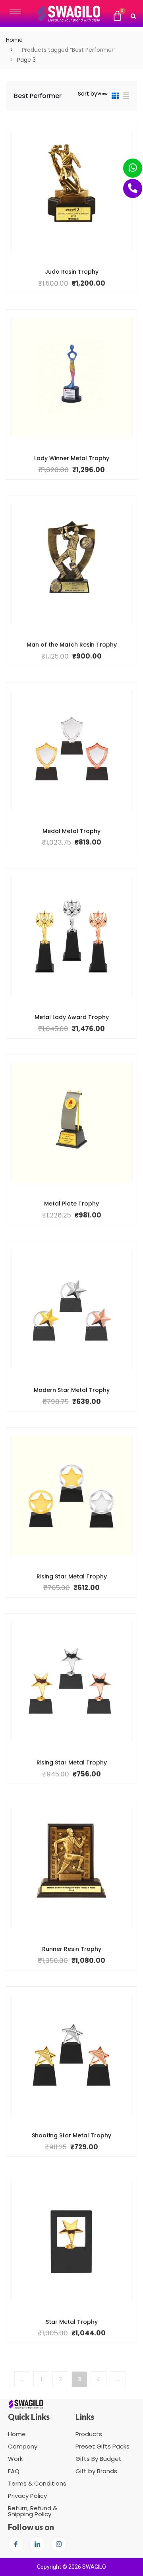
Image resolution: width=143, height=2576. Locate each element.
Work (15, 2459)
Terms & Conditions (37, 2483)
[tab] (115, 97)
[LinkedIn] (37, 2544)
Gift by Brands (96, 2471)
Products (89, 2434)
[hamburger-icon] (15, 12)
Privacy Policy (27, 2496)
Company (23, 2446)
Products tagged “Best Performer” (69, 50)
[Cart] (117, 16)
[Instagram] (59, 2544)
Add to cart (66, 271)
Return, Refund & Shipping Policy (33, 2511)
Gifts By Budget (99, 2459)
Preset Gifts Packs (102, 2446)
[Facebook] (16, 2544)
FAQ (14, 2471)
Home (14, 40)
